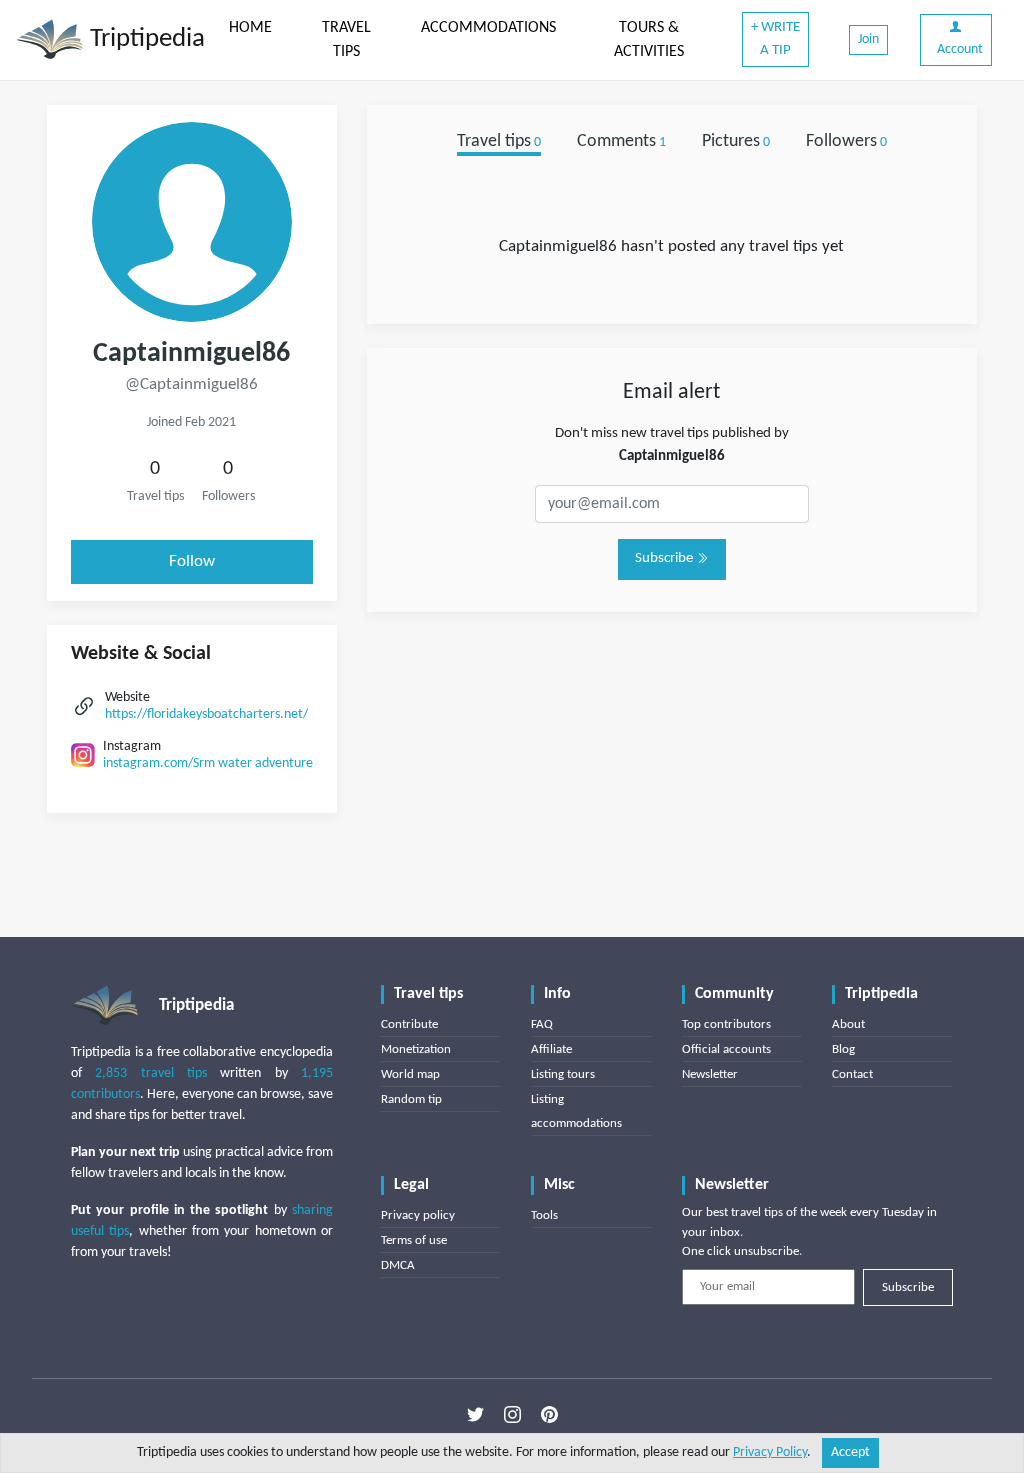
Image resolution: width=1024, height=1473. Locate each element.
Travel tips (499, 141)
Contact (852, 1074)
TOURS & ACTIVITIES (649, 40)
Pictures (736, 141)
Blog (843, 1049)
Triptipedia (144, 39)
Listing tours (563, 1074)
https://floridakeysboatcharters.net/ (206, 714)
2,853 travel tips (151, 1073)
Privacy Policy (770, 1452)
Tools (544, 1215)
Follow (192, 561)
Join (868, 39)
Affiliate (551, 1049)
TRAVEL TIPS (346, 40)
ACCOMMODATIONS (488, 28)
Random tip (411, 1099)
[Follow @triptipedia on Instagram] (512, 1414)
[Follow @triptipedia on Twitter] (475, 1414)
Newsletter (710, 1074)
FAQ (542, 1024)
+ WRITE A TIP (775, 39)
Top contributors (726, 1024)
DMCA (398, 1265)
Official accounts (726, 1049)
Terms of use (414, 1240)
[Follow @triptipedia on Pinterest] (549, 1414)
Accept (850, 1452)
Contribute (409, 1024)
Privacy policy (418, 1215)
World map (410, 1074)
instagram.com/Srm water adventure (208, 763)
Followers (846, 141)
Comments (621, 141)
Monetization (416, 1049)
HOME (250, 28)
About (848, 1024)
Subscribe (665, 558)
